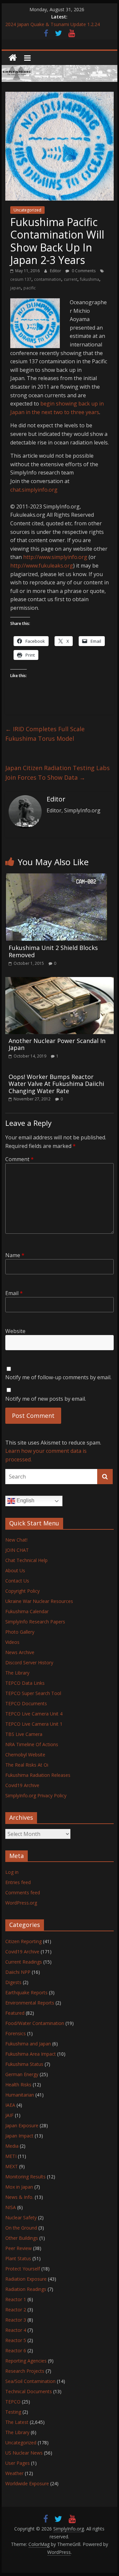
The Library (17, 1673)
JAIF (9, 2115)
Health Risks (18, 2085)
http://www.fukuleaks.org (42, 566)
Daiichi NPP (18, 1972)
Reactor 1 (16, 2299)
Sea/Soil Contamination (30, 2381)
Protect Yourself (23, 2269)
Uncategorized (27, 210)
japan (16, 288)
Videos (12, 1642)
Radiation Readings (26, 2289)
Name (15, 1255)
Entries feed (18, 1882)
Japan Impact (19, 2136)
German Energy (22, 2074)
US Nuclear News (24, 2453)
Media (12, 2146)
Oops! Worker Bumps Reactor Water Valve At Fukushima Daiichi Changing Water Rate (56, 1084)
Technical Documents (29, 2391)
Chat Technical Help (26, 1560)
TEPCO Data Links (25, 1683)
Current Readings (24, 1962)
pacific (30, 288)
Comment (20, 1159)
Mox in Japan (19, 2187)
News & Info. (19, 2197)
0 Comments (83, 271)
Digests (13, 1982)
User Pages (18, 2463)
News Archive (20, 1652)
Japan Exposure (22, 2125)
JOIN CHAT (17, 1550)
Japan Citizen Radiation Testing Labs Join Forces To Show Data (58, 773)
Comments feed (23, 1892)
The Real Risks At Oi (27, 1765)
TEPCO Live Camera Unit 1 (34, 1724)
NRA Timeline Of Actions (32, 1744)
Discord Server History (29, 1663)
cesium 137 (21, 279)
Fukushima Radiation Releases (38, 1775)
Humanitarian (20, 2095)
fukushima (90, 279)
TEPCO (13, 2402)
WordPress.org (21, 1903)
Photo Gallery (20, 1632)
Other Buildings (22, 2238)
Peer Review (19, 2248)
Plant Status (18, 2258)
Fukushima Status (24, 2064)
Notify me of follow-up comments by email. (58, 1377)
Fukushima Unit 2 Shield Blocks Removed (53, 951)
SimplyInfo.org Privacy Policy (36, 1795)
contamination (48, 279)
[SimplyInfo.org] (13, 58)
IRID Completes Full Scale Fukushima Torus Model (45, 734)
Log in (12, 1872)
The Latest (17, 2422)
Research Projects (25, 2371)
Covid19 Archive (22, 1785)
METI (11, 2156)
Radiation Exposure (26, 2279)
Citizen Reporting (23, 1941)
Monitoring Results (25, 2177)
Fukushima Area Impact (31, 2054)
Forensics (16, 2033)
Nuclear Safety (21, 2217)
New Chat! (16, 1540)
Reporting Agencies (26, 2361)
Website (15, 1331)
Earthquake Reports (26, 1992)
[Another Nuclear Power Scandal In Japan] (59, 981)
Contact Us (17, 1581)
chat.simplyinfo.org (34, 490)
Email (14, 1293)
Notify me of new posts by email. (46, 1399)
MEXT (12, 2166)
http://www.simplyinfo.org (55, 557)
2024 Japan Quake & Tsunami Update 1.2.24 (53, 24)
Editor (56, 271)
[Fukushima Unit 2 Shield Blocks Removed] (56, 877)
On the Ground (21, 2228)
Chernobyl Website (25, 1755)
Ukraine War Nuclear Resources (39, 1601)
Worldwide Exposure (27, 2483)
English (25, 1501)
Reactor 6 (16, 2350)
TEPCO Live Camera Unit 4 (34, 1714)
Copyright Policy (22, 1591)
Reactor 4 (16, 2330)
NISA (11, 2207)
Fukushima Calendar (27, 1611)
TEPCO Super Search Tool (33, 1693)
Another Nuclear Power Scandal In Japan (57, 1044)
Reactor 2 (16, 2310)
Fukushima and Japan (28, 2044)
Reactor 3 (16, 2320)
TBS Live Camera (24, 1734)
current (71, 279)
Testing (13, 2412)
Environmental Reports (30, 2003)
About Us (15, 1570)
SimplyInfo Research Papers (35, 1622)
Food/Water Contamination (35, 2023)
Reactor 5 (16, 2340)
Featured (15, 2013)
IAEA (10, 2105)
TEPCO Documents (26, 1703)
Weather (14, 2473)
